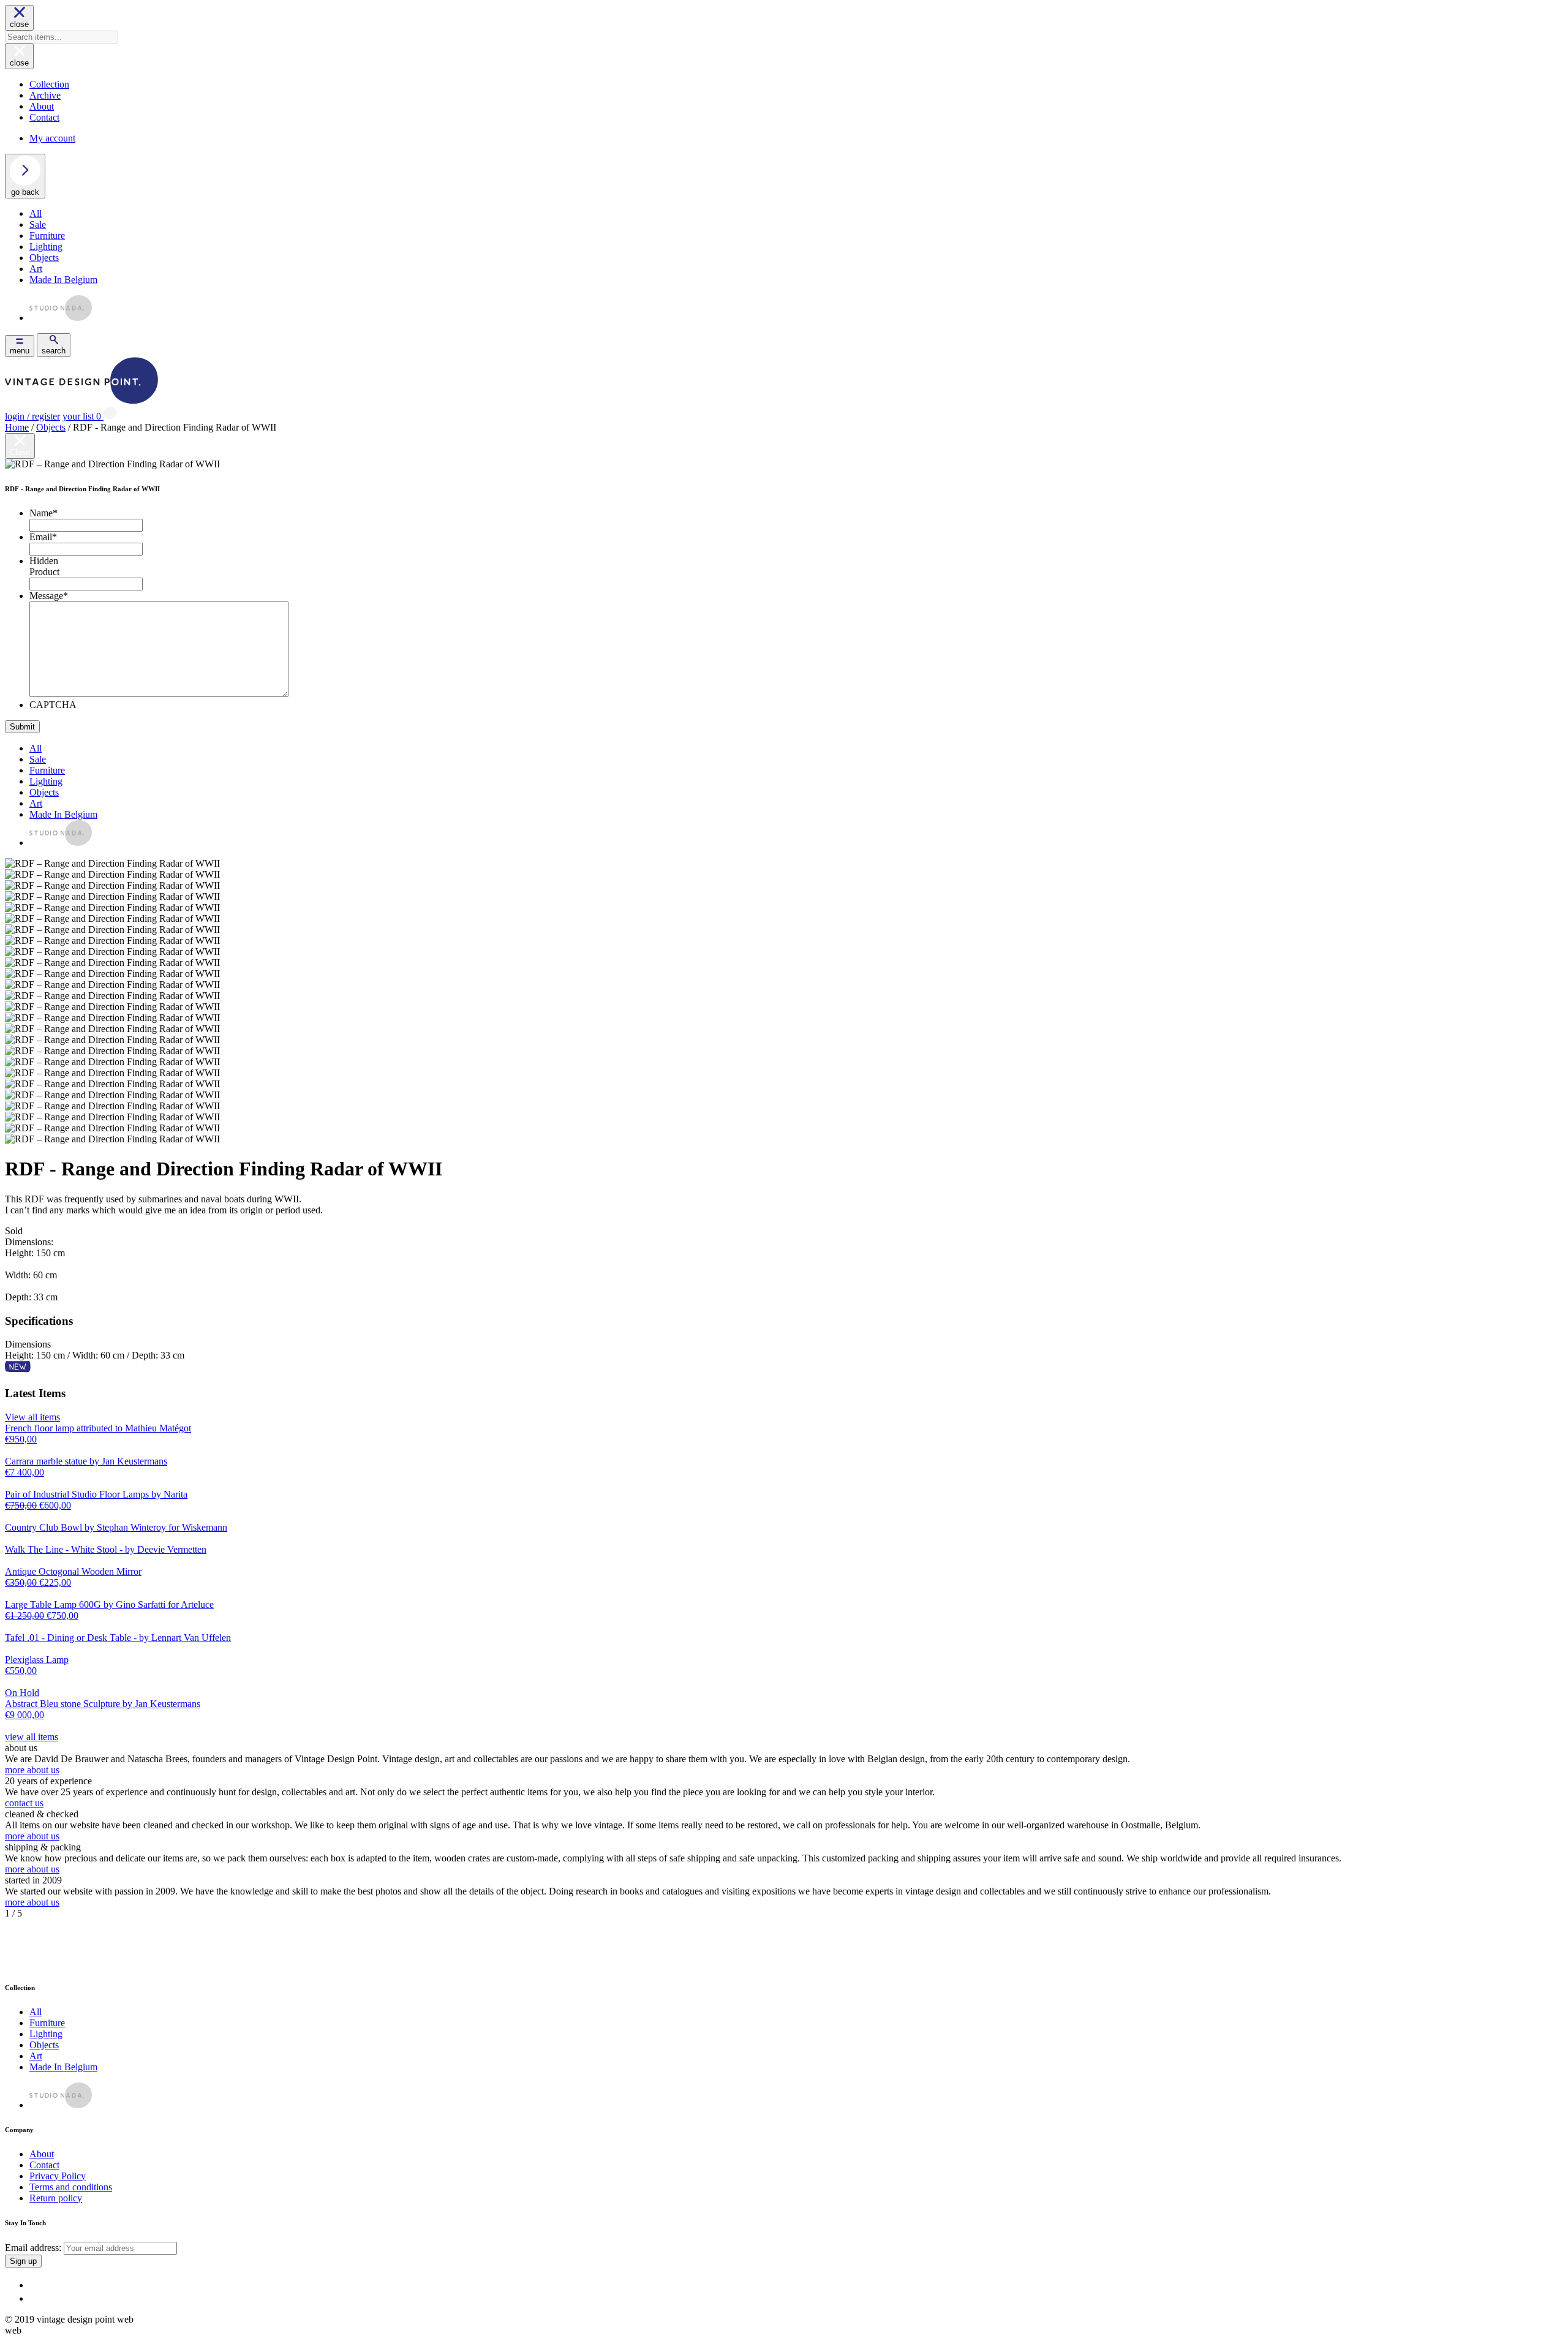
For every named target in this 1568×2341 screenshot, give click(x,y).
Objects (44, 258)
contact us (24, 1803)
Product (44, 572)
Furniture (47, 236)
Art (36, 269)
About (42, 106)
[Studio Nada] (61, 318)
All (36, 213)
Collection (49, 84)
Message (49, 596)
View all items (32, 1417)
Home (17, 427)
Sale (38, 224)
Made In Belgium (63, 280)
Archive (45, 95)
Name (43, 513)
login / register (32, 416)
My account (52, 138)
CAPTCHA (53, 705)
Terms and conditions (71, 2187)
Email (43, 537)
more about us (32, 1770)
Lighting (46, 247)
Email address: (34, 2248)
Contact (44, 117)
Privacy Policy (58, 2176)
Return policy (56, 2198)
